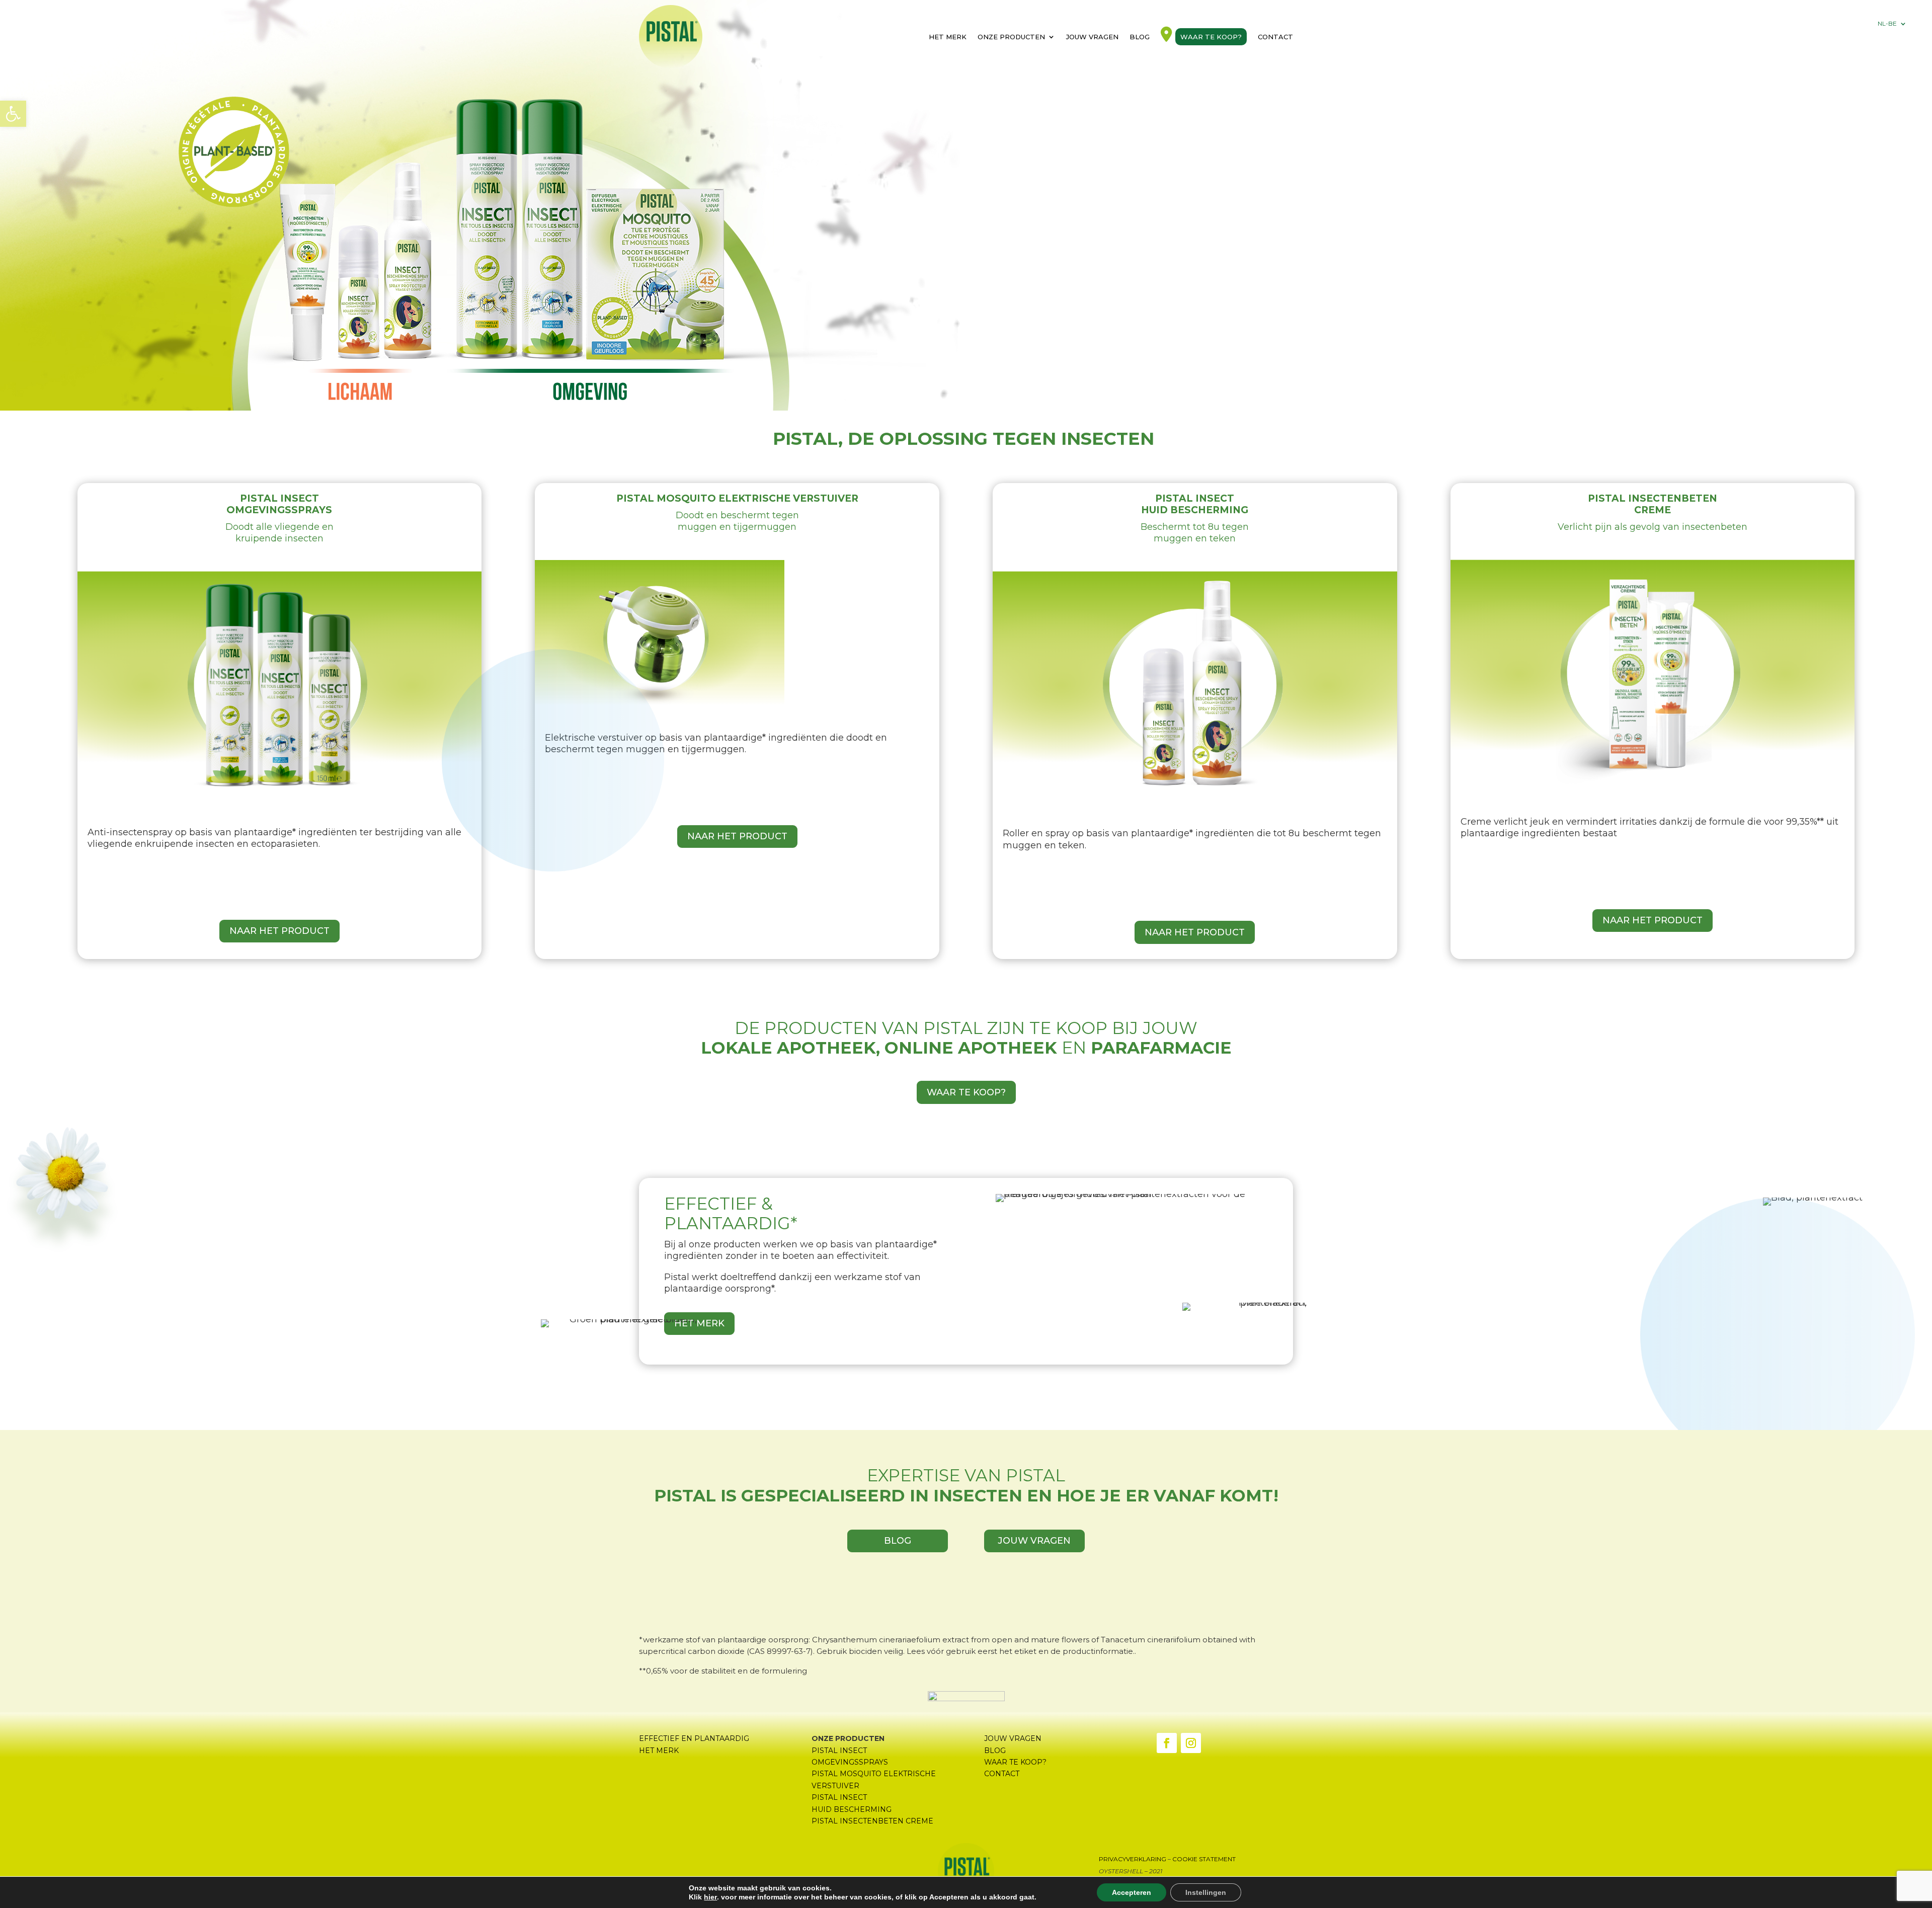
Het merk (948, 37)
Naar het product (279, 931)
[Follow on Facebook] (1167, 1743)
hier (710, 1897)
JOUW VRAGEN (1034, 1541)
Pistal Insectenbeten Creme (872, 1821)
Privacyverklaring (1133, 1859)
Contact (1275, 37)
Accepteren (1132, 1892)
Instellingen (1206, 1892)
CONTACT (1002, 1774)
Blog (1140, 37)
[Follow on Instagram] (1191, 1743)
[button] (13, 114)
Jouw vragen (1092, 37)
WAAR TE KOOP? (966, 1092)
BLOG (898, 1541)
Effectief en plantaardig (694, 1738)
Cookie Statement (1204, 1859)
